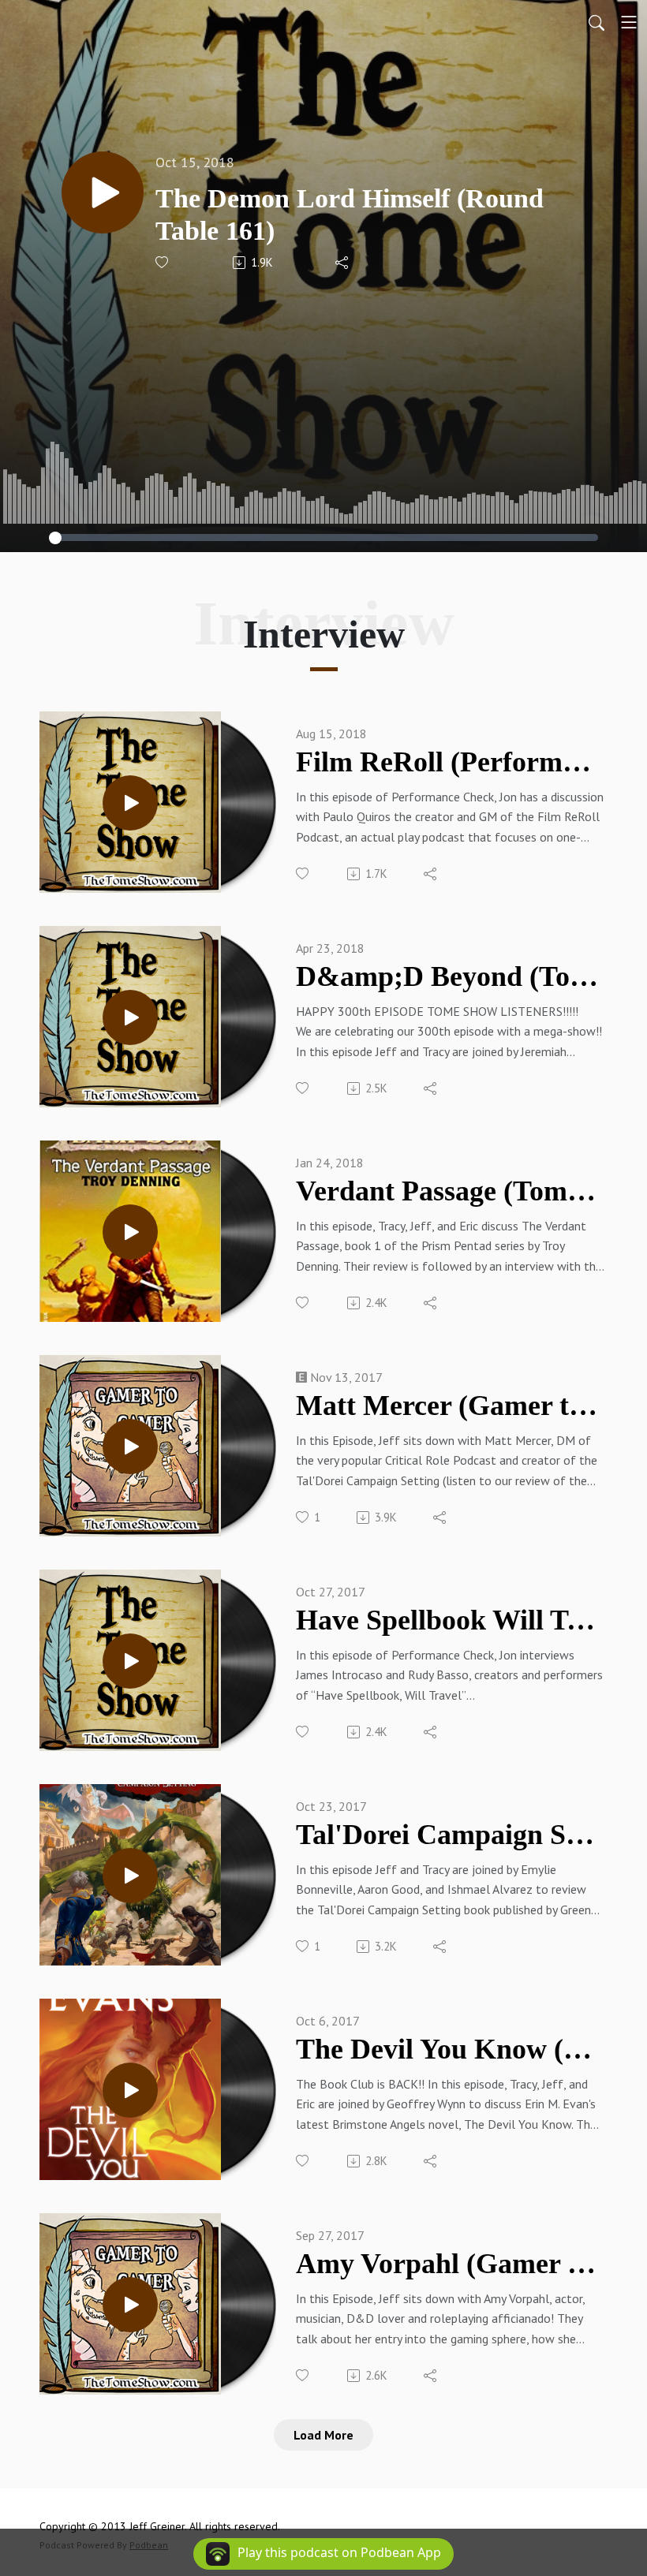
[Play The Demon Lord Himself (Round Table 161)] (103, 192)
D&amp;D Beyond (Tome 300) (450, 976)
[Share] (343, 263)
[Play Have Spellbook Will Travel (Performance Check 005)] (130, 1661)
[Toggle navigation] (629, 22)
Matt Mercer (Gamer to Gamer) (450, 1406)
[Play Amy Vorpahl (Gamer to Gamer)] (130, 2305)
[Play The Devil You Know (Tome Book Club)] (130, 2090)
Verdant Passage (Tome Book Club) (450, 1191)
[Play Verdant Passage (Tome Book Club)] (130, 1232)
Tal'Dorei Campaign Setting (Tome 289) (450, 1835)
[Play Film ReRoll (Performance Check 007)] (130, 803)
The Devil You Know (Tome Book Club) (450, 2049)
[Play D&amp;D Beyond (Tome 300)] (130, 1017)
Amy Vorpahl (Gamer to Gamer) (450, 2264)
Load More (323, 2435)
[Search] (597, 22)
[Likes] (163, 262)
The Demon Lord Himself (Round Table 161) (350, 215)
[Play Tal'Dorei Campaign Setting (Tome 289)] (130, 1876)
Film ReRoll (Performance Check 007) (450, 762)
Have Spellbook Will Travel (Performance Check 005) (450, 1620)
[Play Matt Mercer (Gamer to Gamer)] (130, 1447)
